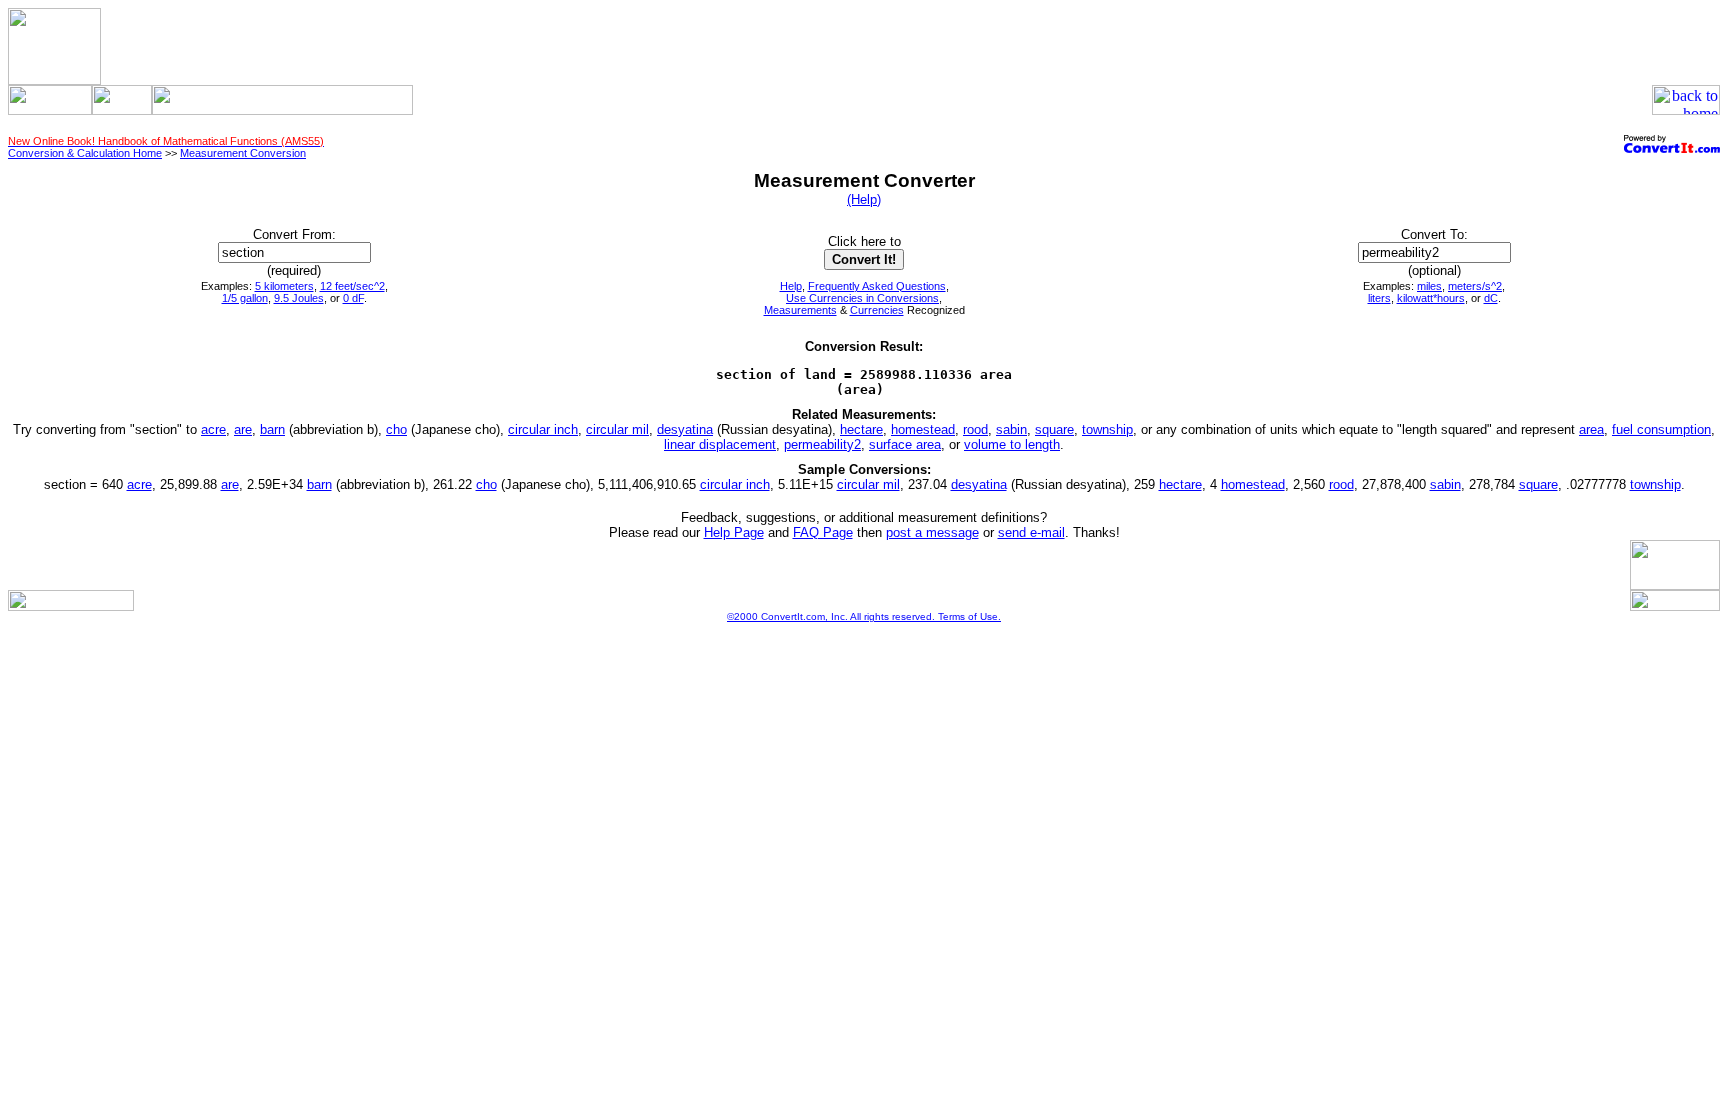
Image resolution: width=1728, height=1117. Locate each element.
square (1054, 429)
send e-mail (1031, 532)
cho (396, 429)
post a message (932, 532)
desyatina (685, 429)
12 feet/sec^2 (352, 286)
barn (272, 429)
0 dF (353, 298)
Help (791, 286)
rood (975, 429)
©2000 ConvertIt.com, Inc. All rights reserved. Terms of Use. (864, 616)
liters (1379, 298)
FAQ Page (823, 532)
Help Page (734, 532)
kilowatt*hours (1431, 298)
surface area (905, 444)
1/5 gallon (245, 298)
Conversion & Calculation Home (85, 153)
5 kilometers (284, 286)
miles (1429, 286)
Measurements (800, 310)
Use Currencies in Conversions (862, 298)
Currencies (877, 310)
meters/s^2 (1475, 286)
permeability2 (822, 444)
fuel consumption (1661, 429)
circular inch (543, 429)
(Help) (864, 199)
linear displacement (720, 444)
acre (213, 429)
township (1107, 429)
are (243, 429)
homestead (923, 429)
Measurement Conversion (243, 153)
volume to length (1012, 444)
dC (1491, 298)
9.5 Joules (299, 298)
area (1591, 429)
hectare (861, 429)
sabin (1011, 429)
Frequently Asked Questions (877, 286)
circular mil (617, 429)
